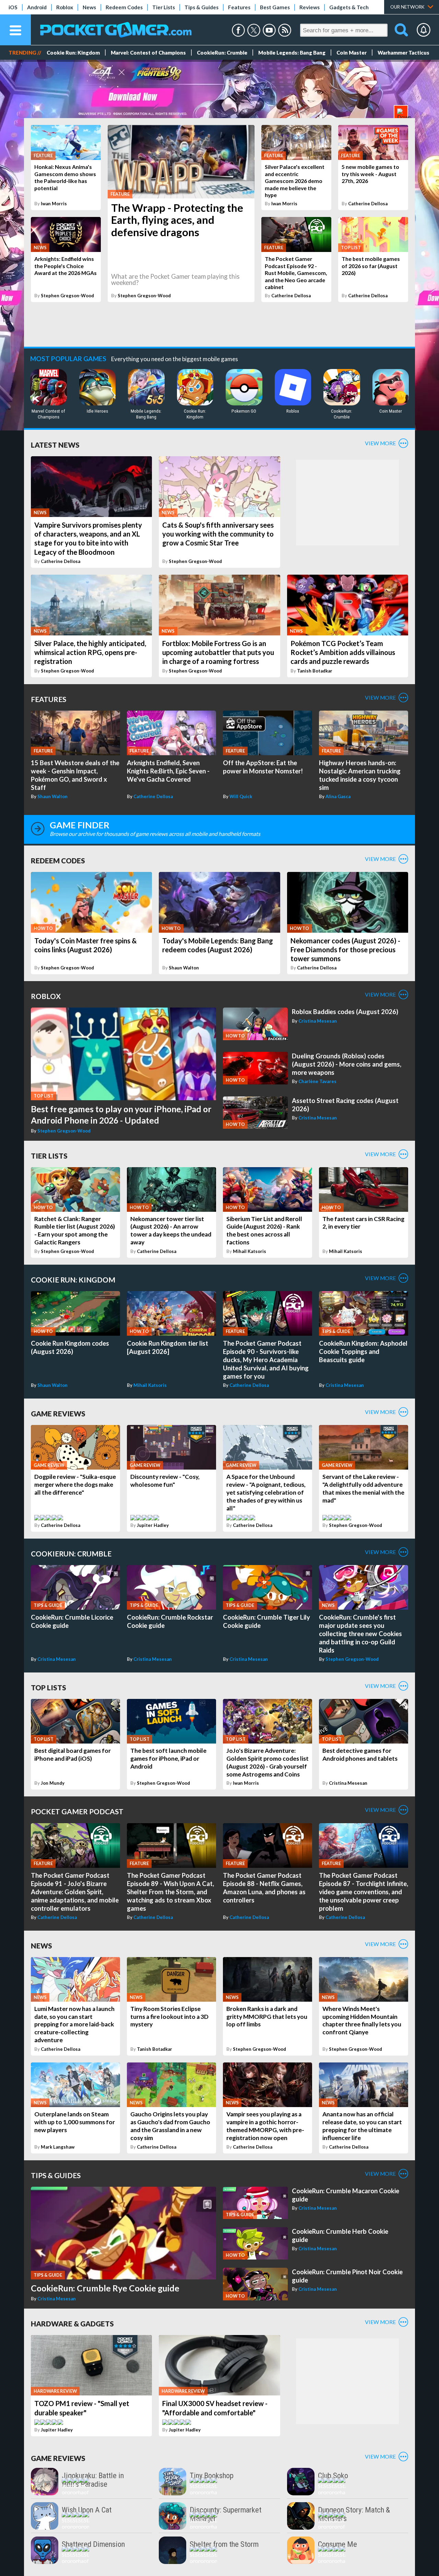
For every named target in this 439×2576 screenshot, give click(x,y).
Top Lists (49, 1687)
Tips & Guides (201, 7)
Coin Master (352, 53)
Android (37, 7)
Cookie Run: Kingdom (73, 53)
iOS (13, 7)
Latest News (55, 445)
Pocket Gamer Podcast (77, 1811)
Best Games (275, 7)
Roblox (65, 7)
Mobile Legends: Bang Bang (292, 53)
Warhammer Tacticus (404, 53)
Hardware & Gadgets (72, 2324)
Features (239, 7)
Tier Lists (164, 7)
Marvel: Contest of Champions (148, 53)
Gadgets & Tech (349, 7)
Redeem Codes (124, 7)
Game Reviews (58, 1413)
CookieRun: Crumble (222, 53)
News (89, 7)
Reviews (310, 7)
